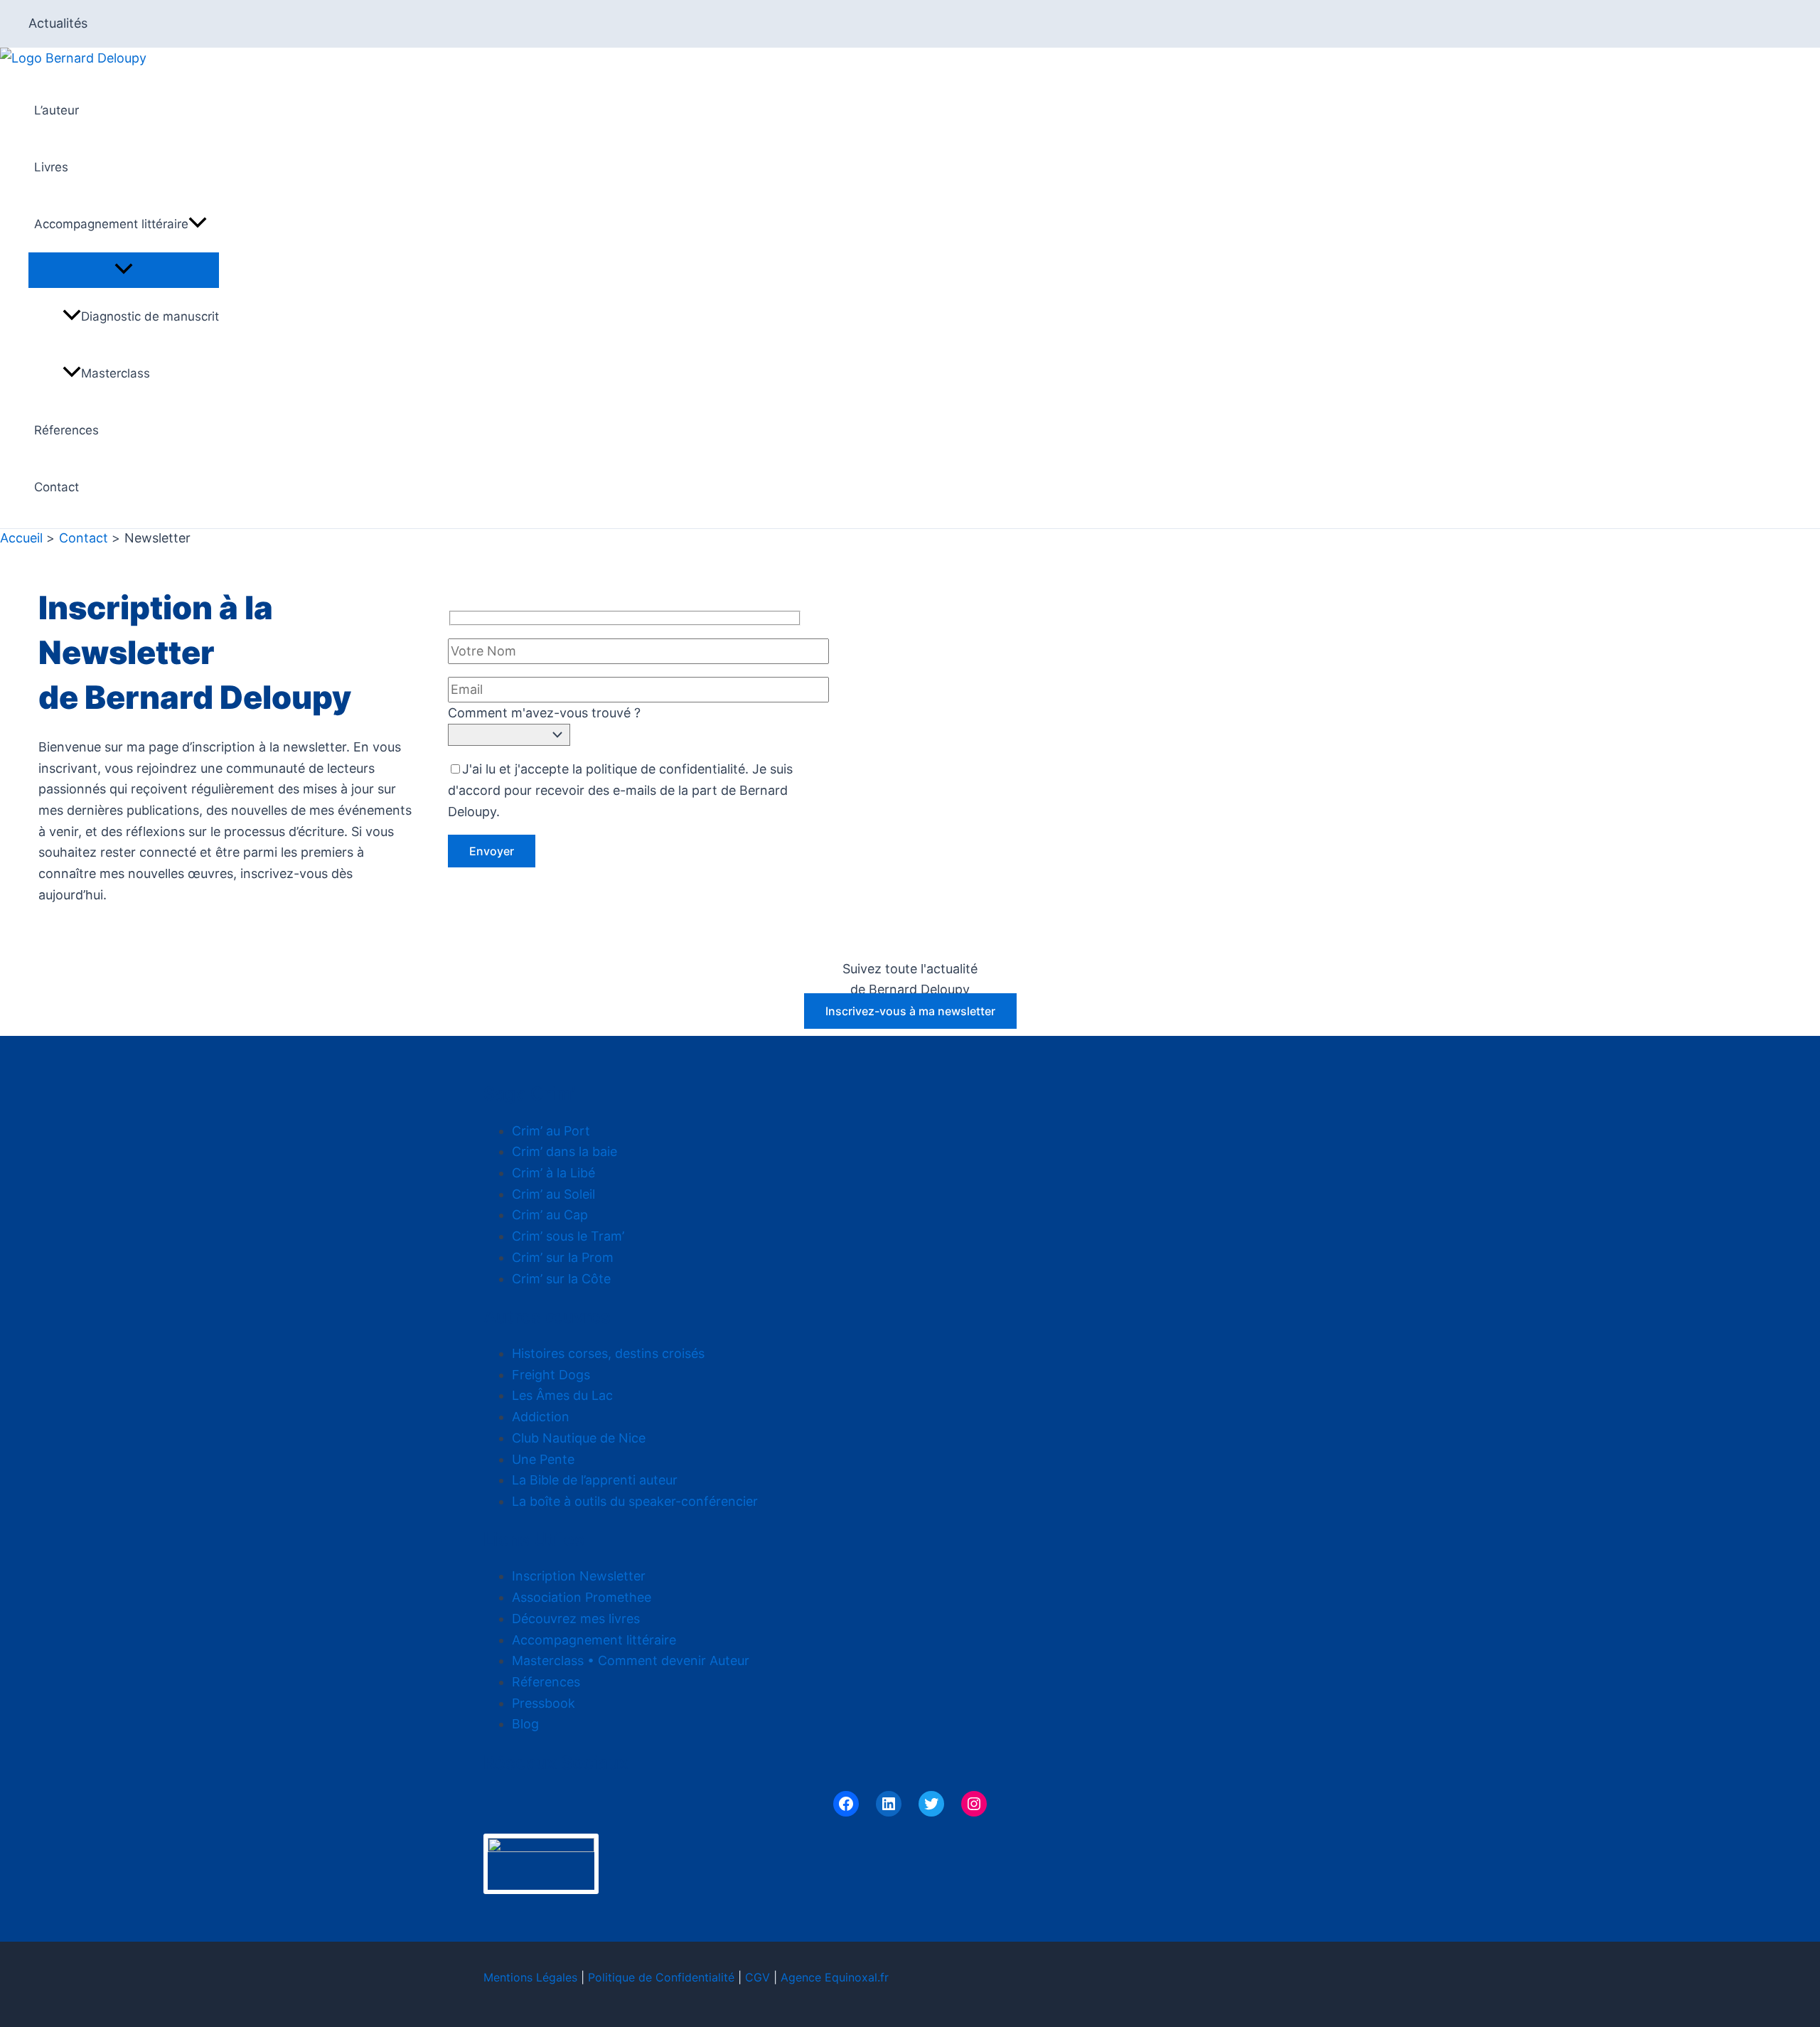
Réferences (66, 430)
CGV (758, 1977)
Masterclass (116, 373)
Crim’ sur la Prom (563, 1257)
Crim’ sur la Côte (561, 1279)
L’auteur (57, 110)
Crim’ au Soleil (553, 1194)
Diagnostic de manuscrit (150, 316)
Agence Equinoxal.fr (835, 1977)
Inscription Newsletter (579, 1576)
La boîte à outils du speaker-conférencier (635, 1501)
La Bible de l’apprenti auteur (595, 1480)
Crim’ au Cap (550, 1215)
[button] (198, 224)
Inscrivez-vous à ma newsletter (910, 1011)
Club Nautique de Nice (579, 1438)
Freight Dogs (551, 1375)
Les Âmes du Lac (562, 1395)
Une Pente (543, 1459)
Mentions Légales (530, 1977)
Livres (51, 167)
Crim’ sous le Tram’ (568, 1236)
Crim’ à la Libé (553, 1173)
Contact (57, 487)
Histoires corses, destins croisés (608, 1353)
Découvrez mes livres (576, 1619)
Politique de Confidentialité (661, 1977)
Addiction (541, 1417)
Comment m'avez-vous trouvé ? (544, 713)
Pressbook (544, 1703)
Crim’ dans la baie (564, 1151)
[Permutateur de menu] (124, 269)
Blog (525, 1724)
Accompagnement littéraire (111, 224)
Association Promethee (582, 1597)
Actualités (58, 23)
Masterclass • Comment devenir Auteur (631, 1660)
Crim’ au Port (551, 1131)
